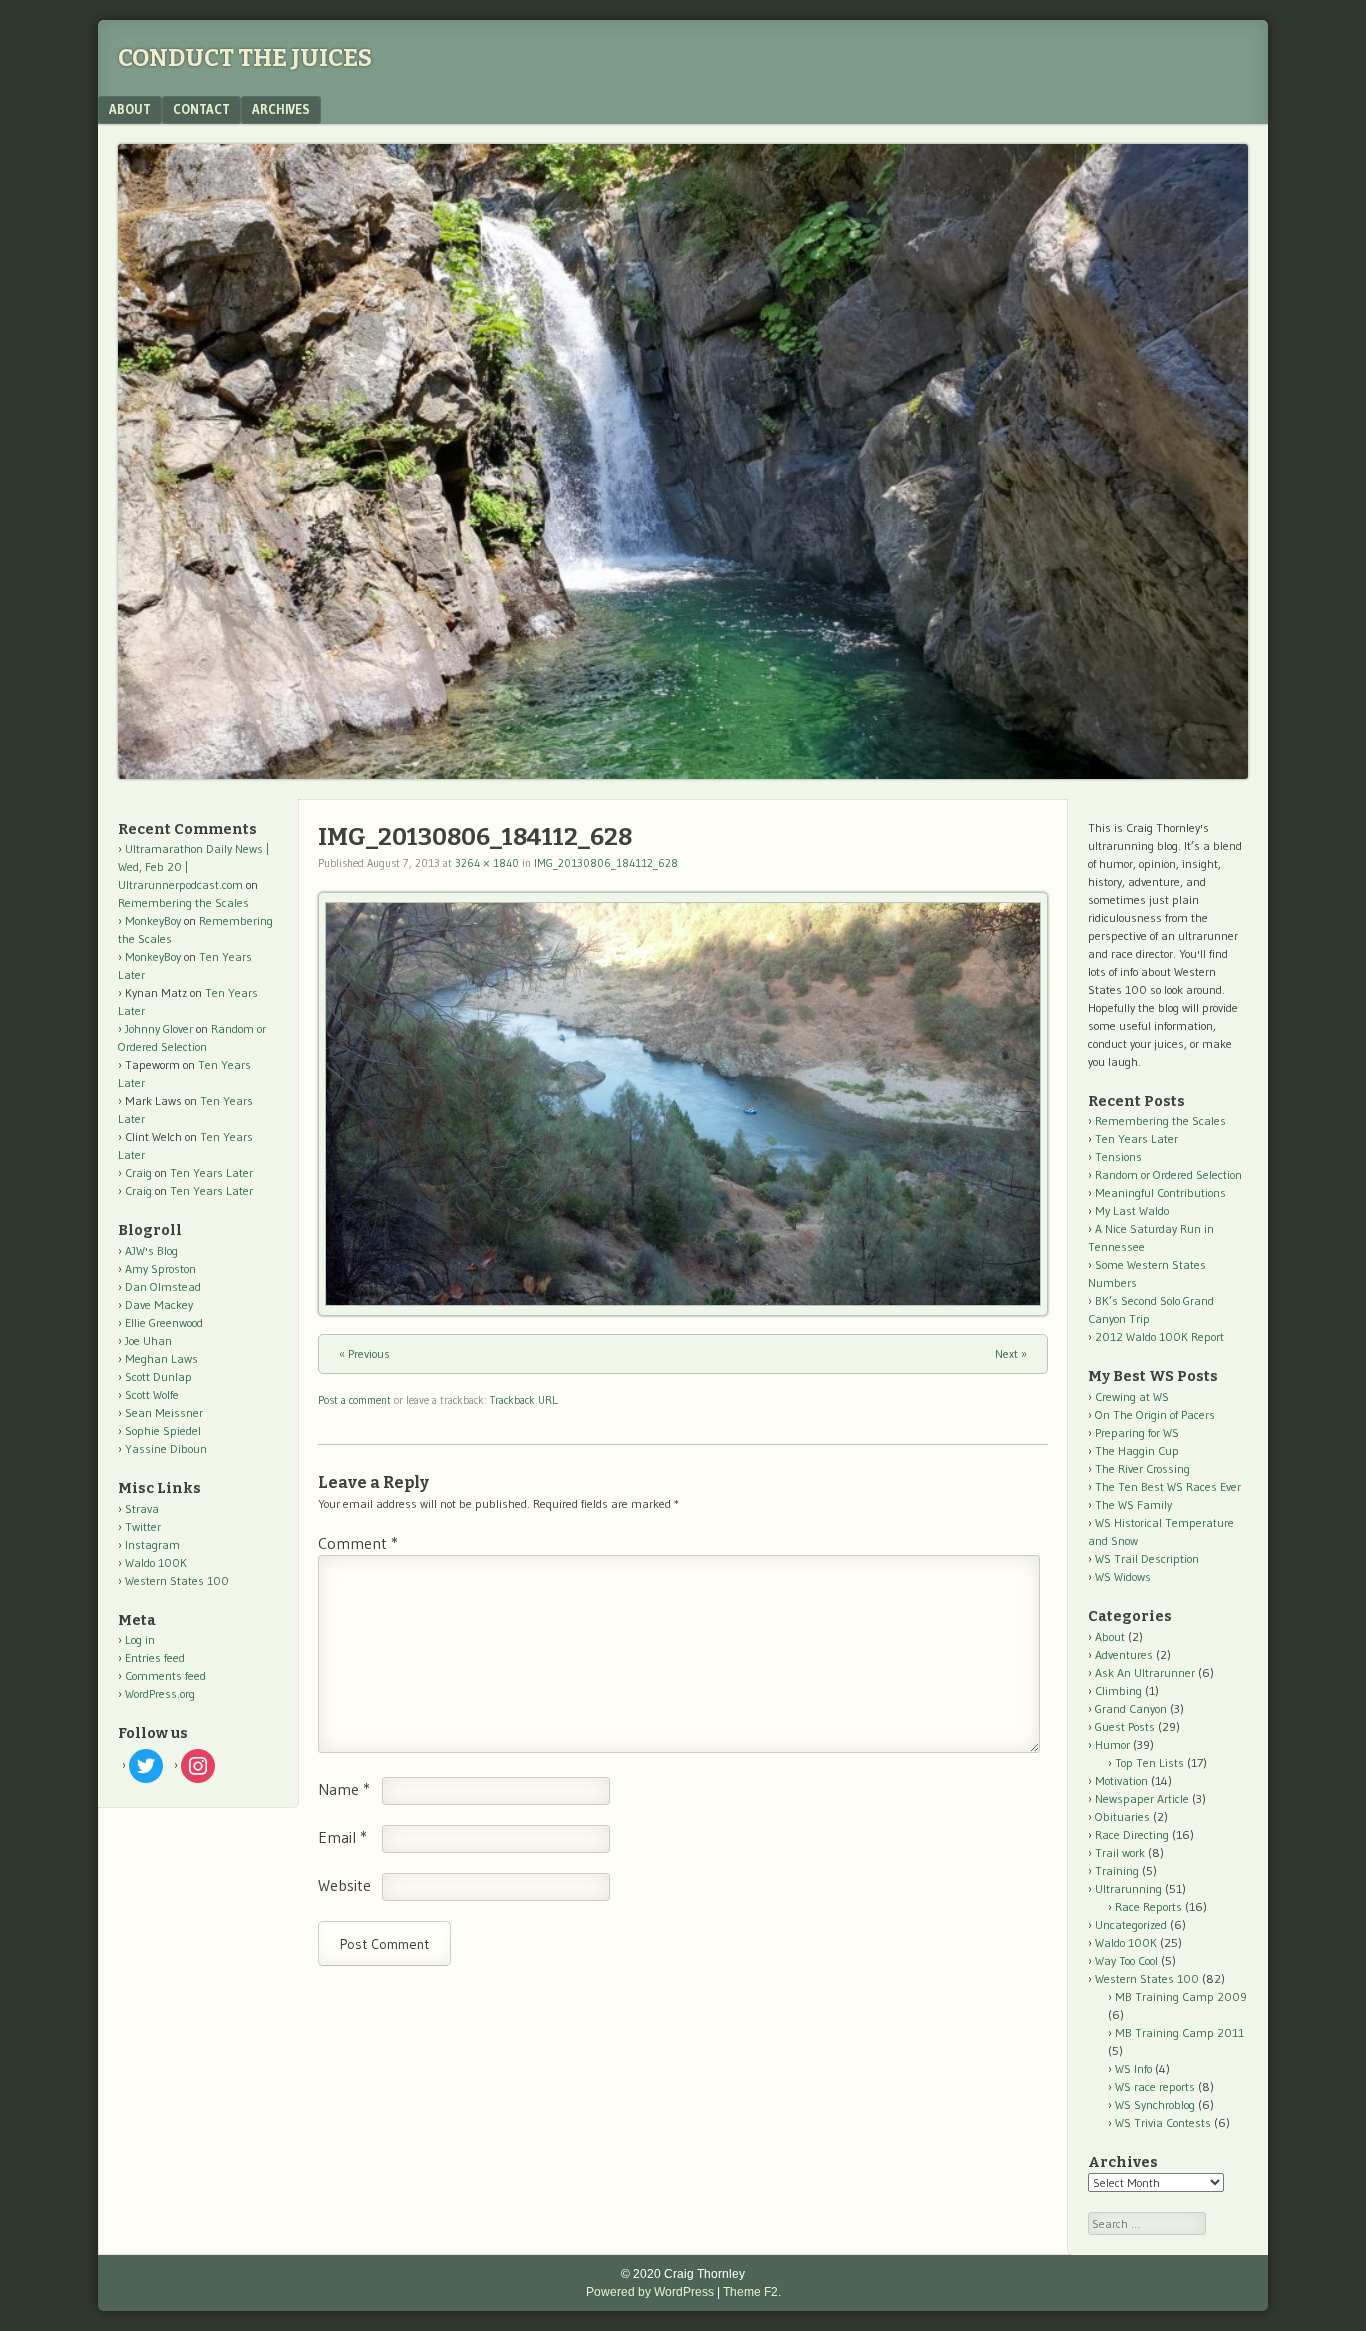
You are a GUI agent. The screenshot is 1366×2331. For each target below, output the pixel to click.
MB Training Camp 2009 (1181, 1996)
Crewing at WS (1132, 1396)
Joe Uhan (148, 1340)
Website (344, 1885)
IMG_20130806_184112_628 (606, 863)
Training (1117, 1870)
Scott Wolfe (152, 1394)
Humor (1112, 1744)
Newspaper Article (1142, 1798)
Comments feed (165, 1675)
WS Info (1133, 2068)
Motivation (1121, 1780)
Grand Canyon (1131, 1708)
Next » (1011, 1353)
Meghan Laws (161, 1358)
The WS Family (1133, 1504)
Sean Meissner (164, 1412)
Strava (142, 1508)
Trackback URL (523, 1400)
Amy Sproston (160, 1268)
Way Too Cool (1126, 1960)
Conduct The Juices (245, 58)
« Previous (364, 1353)
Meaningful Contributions (1160, 1192)
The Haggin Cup (1137, 1450)
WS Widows (1123, 1576)
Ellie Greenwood (164, 1322)
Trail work (1120, 1852)
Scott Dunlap (158, 1376)
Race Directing (1132, 1834)
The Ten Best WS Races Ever (1168, 1486)
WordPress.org (160, 1693)
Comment (358, 1543)
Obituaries (1122, 1816)
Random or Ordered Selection (1168, 1174)
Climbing (1118, 1690)
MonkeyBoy (153, 920)
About (130, 109)
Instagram (152, 1544)
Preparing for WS (1137, 1432)
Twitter (143, 1526)
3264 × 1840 (487, 863)
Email (342, 1837)
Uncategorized (1131, 1924)
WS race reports (1155, 2086)
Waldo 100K (156, 1562)
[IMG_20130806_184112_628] (683, 1104)
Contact (201, 109)
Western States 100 (177, 1580)
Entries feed (155, 1657)
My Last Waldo (1132, 1210)
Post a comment (354, 1400)
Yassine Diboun (166, 1448)
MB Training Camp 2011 (1179, 2032)
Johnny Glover (159, 1028)
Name (344, 1789)
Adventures (1124, 1654)
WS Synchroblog (1155, 2104)
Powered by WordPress (650, 2292)
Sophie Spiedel (163, 1430)
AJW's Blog (151, 1250)
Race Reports (1148, 1906)
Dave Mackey (159, 1304)
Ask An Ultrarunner (1145, 1672)
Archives (281, 109)
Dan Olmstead (163, 1286)
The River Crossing (1142, 1468)
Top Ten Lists (1149, 1762)
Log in (140, 1639)
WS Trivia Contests (1163, 2122)
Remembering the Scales (183, 902)
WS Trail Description (1147, 1558)
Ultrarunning (1128, 1888)
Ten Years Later (211, 1172)
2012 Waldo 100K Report (1159, 1336)
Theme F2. (752, 2292)
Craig (138, 1172)
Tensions (1118, 1156)
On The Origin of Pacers (1155, 1414)
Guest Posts (1125, 1726)
